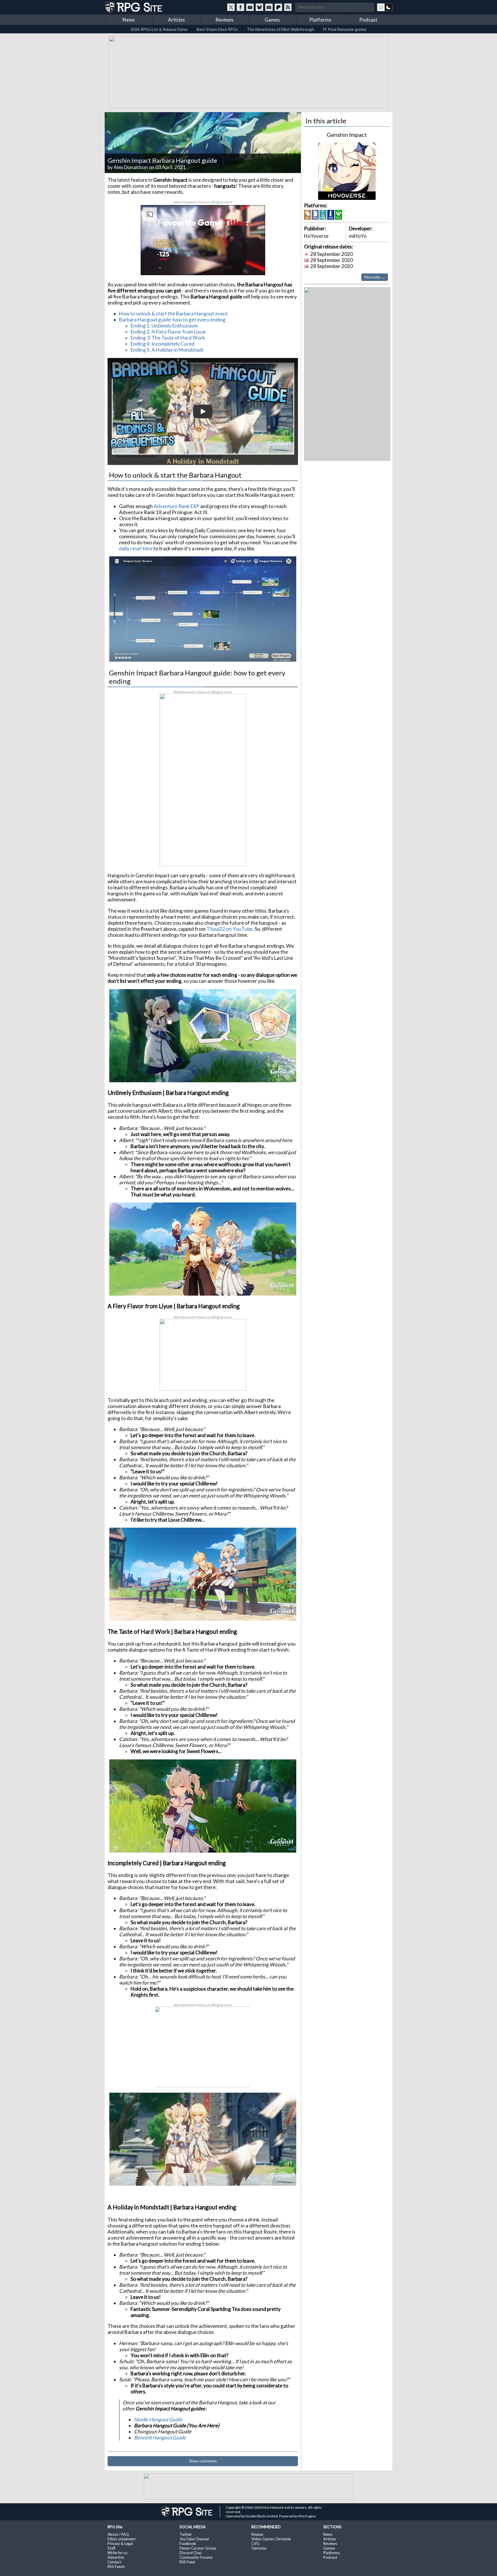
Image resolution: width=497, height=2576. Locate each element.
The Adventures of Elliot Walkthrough (280, 29)
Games (272, 20)
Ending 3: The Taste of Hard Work (168, 337)
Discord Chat (191, 2552)
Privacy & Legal (120, 2542)
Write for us (117, 2552)
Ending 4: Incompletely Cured (163, 343)
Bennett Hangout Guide (160, 2436)
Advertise (116, 2556)
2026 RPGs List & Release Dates (159, 29)
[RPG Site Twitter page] (231, 7)
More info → (375, 276)
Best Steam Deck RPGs (217, 29)
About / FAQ (118, 2533)
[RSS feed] (288, 7)
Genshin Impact (347, 133)
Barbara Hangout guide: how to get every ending (172, 318)
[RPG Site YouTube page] (250, 7)
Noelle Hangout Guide (158, 2418)
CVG (255, 2542)
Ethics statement (122, 2538)
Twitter (186, 2533)
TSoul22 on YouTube (230, 928)
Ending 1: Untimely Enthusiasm (164, 324)
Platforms (320, 20)
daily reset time (136, 547)
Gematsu (259, 2547)
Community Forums (196, 2556)
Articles (176, 20)
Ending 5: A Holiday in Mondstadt (167, 349)
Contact (114, 2561)
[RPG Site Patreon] (278, 7)
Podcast (368, 20)
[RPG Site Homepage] (134, 7)
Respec (257, 2533)
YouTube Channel (194, 2538)
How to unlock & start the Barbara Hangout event (173, 312)
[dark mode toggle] (385, 7)
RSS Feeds (116, 2565)
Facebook (188, 2542)
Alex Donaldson (131, 166)
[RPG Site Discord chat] (269, 7)
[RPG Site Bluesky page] (259, 7)
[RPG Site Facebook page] (240, 7)
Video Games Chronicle (271, 2538)
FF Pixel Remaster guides (345, 29)
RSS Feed (187, 2561)
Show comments (203, 2460)
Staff (111, 2547)
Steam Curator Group (198, 2547)
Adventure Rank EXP (176, 505)
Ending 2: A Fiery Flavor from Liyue (168, 331)
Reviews (224, 20)
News (129, 20)
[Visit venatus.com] (254, 265)
